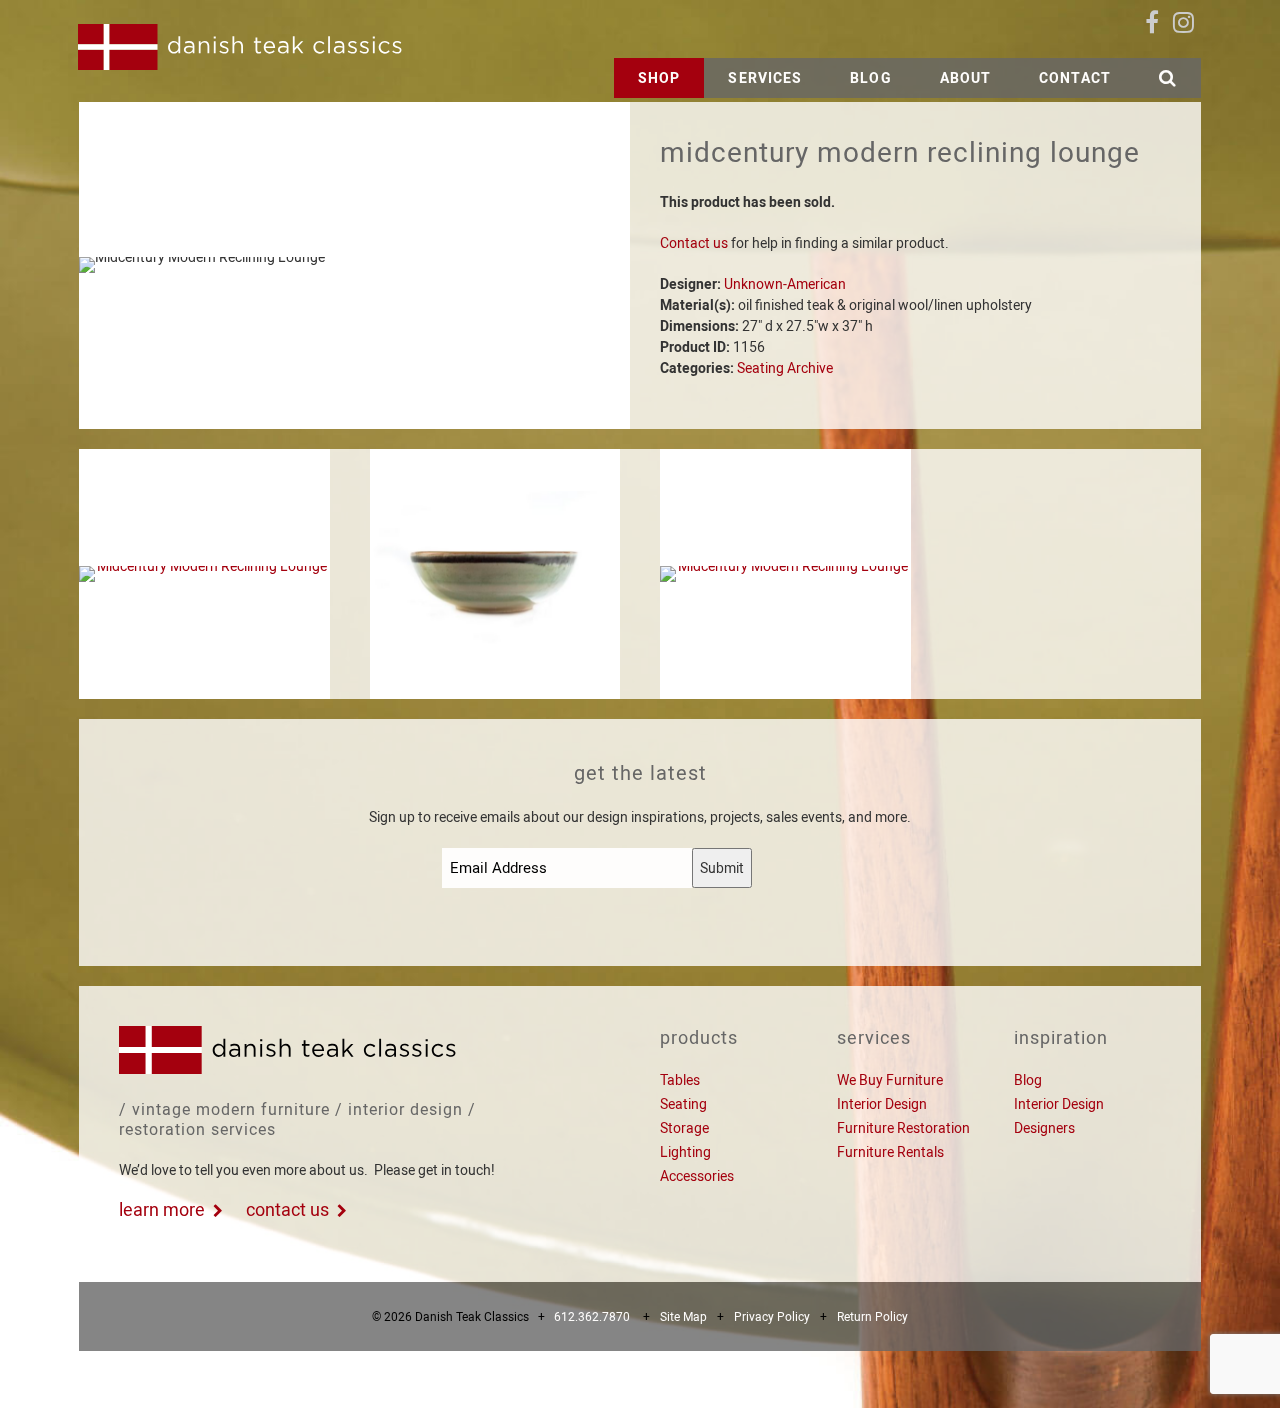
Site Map (683, 1317)
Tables (680, 1080)
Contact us (694, 243)
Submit (722, 868)
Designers (1044, 1128)
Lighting (685, 1152)
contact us (287, 1209)
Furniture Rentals (890, 1152)
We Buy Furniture (890, 1080)
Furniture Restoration (903, 1128)
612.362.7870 (592, 1317)
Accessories (697, 1176)
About (966, 78)
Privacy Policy (772, 1317)
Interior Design (882, 1104)
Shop (659, 78)
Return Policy (872, 1317)
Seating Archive (785, 368)
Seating (683, 1104)
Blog (870, 78)
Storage (684, 1128)
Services (765, 78)
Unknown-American (785, 284)
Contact (1075, 78)
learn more (162, 1209)
